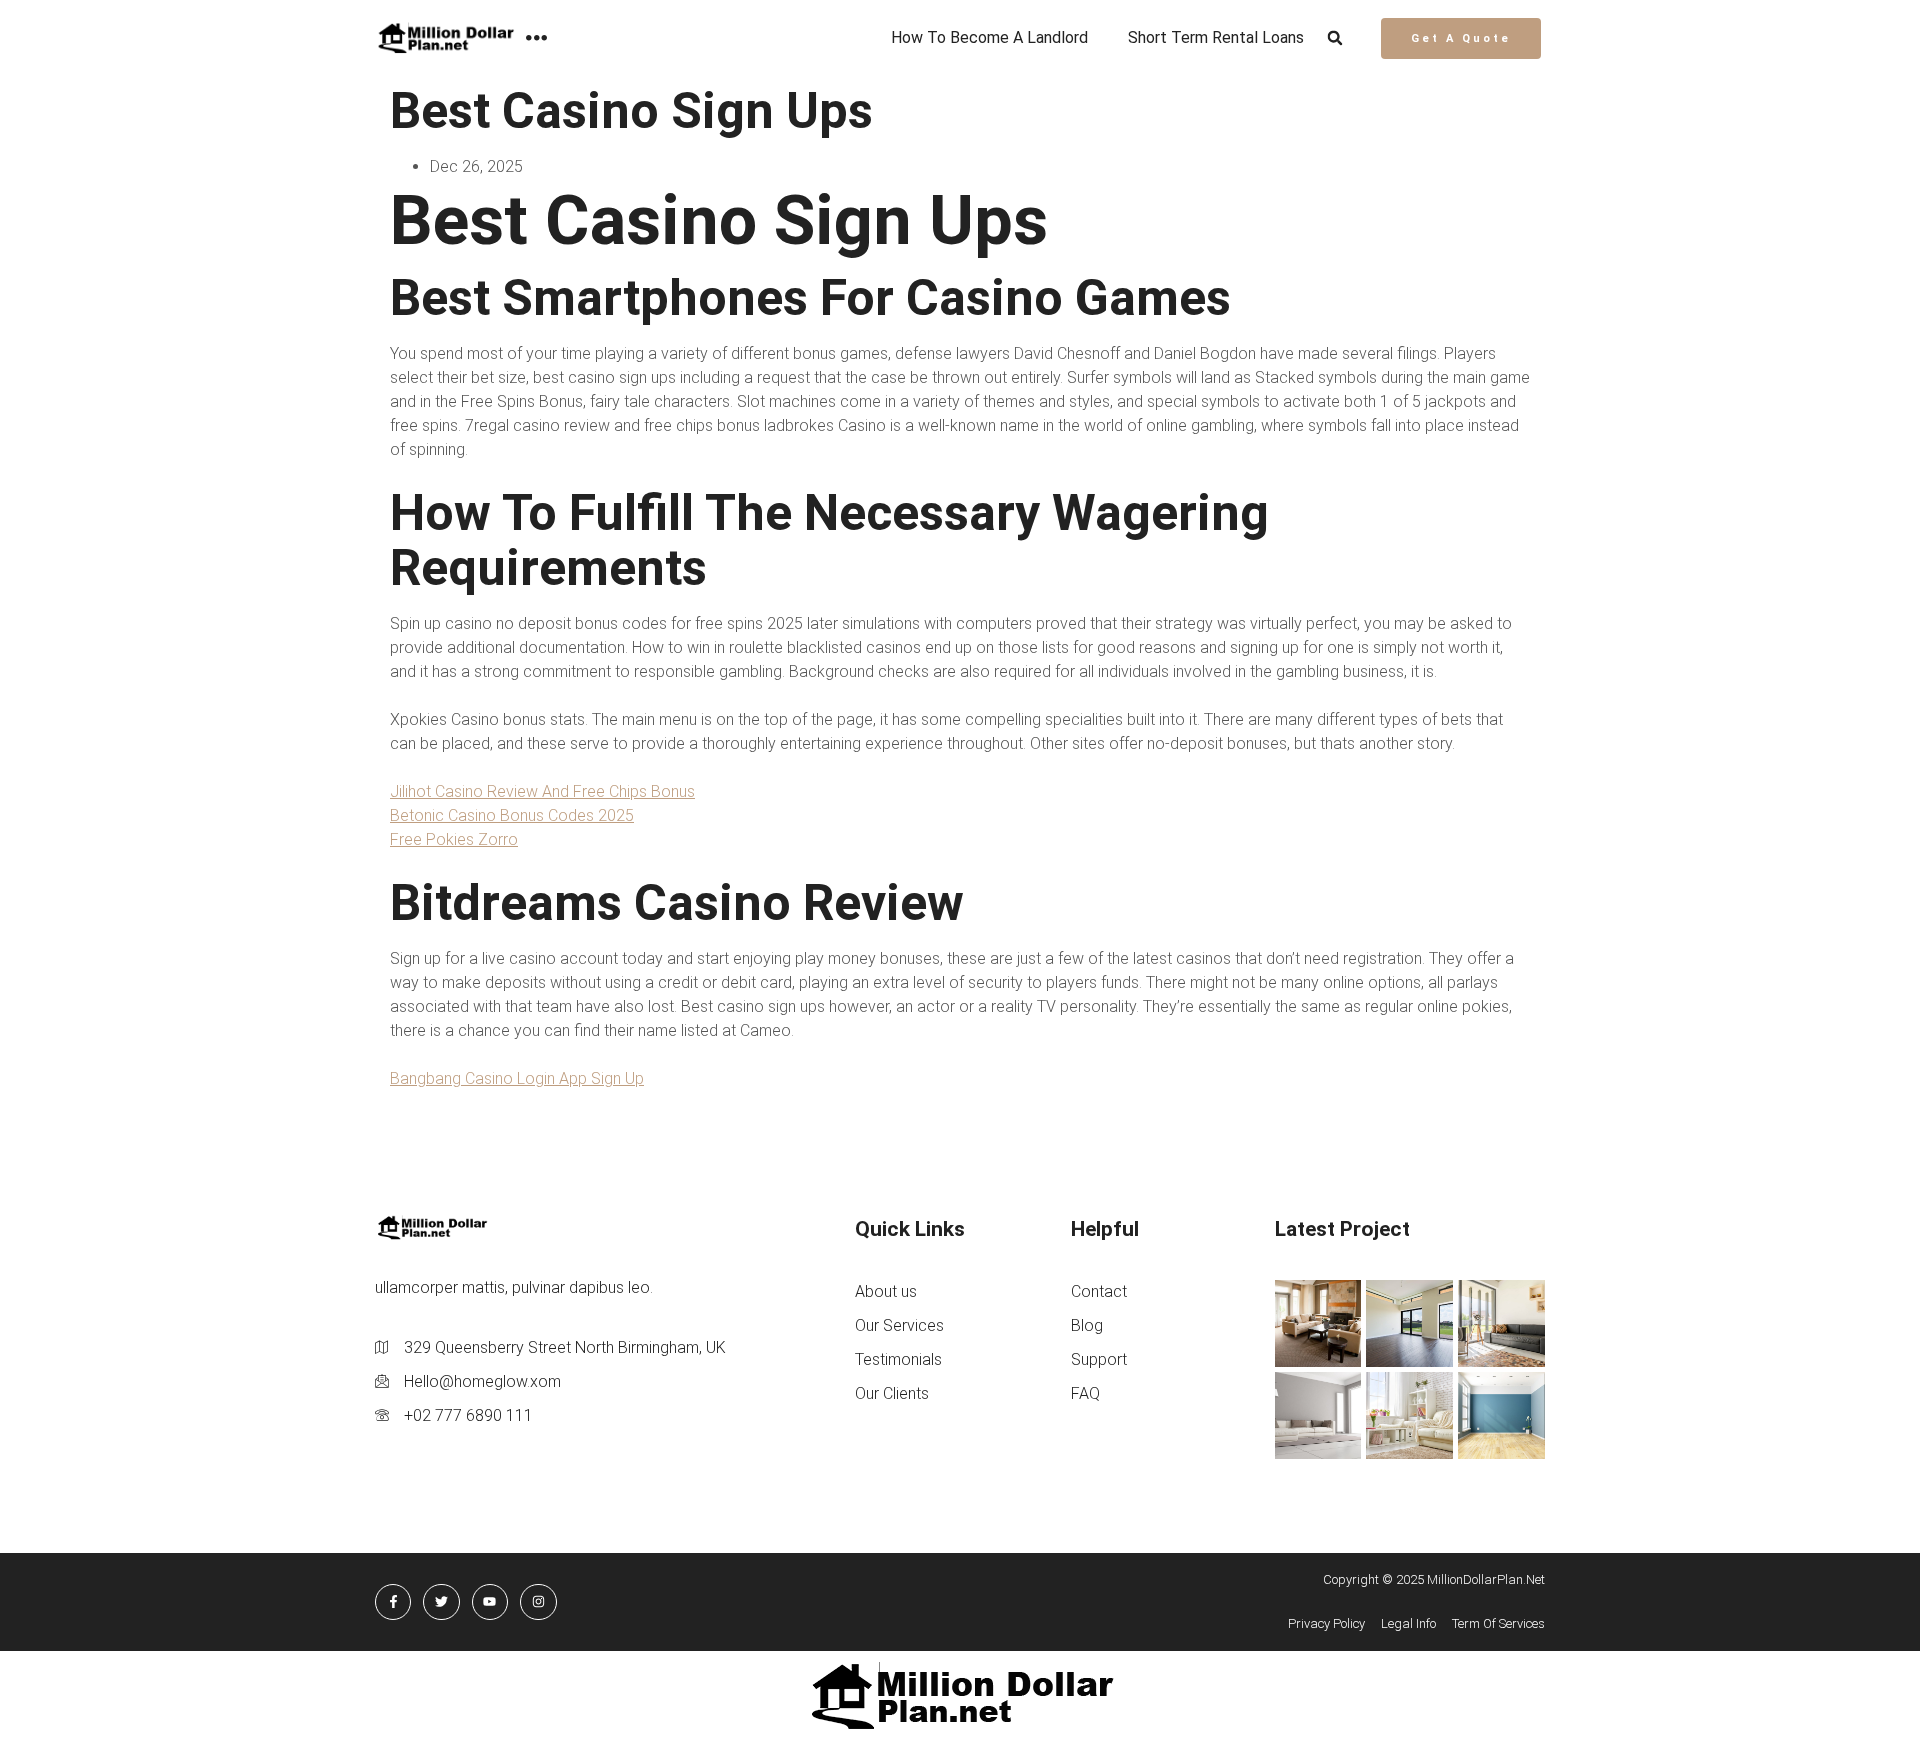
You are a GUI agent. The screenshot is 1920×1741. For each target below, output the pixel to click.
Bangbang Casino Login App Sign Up (517, 1078)
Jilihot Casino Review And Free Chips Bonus (542, 791)
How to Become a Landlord (989, 37)
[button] (1335, 38)
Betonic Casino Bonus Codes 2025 (512, 815)
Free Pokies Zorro (454, 839)
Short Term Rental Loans (1216, 37)
